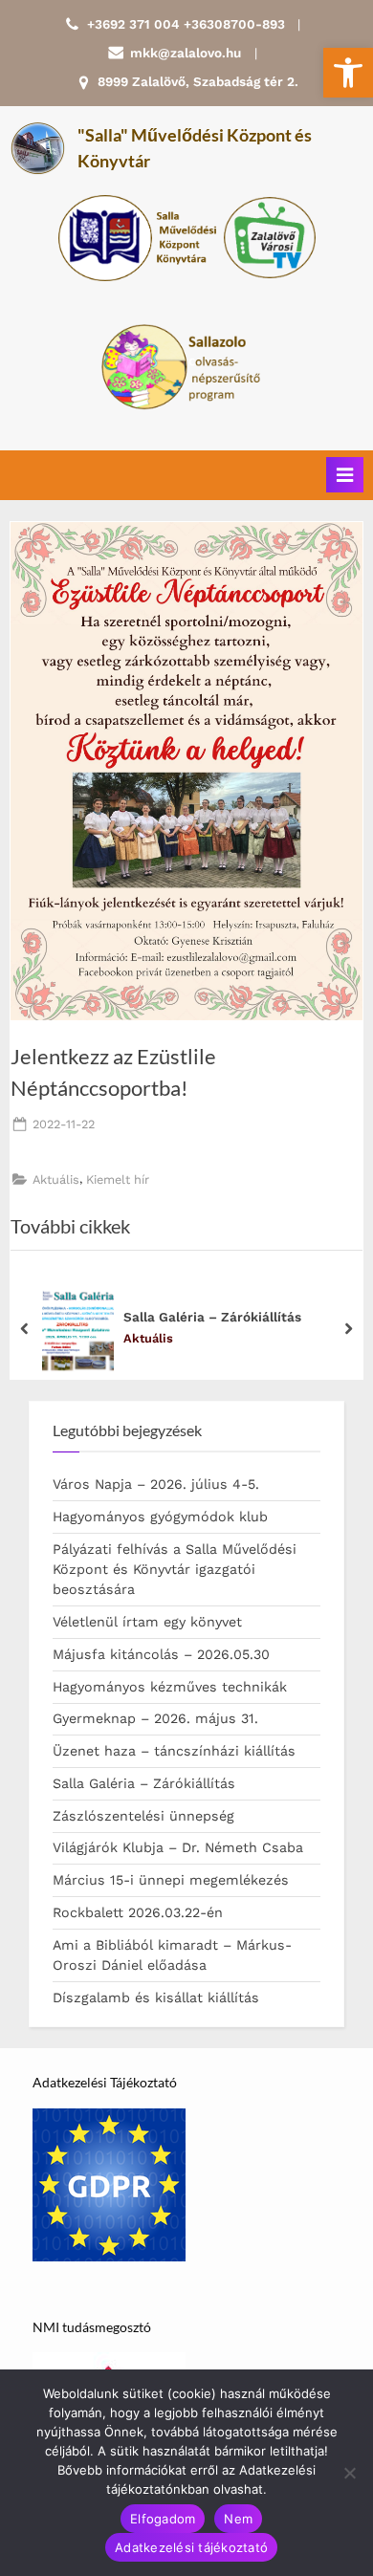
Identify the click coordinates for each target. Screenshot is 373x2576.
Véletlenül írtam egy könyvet (147, 1622)
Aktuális (56, 1179)
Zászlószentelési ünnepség (143, 1816)
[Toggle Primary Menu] (345, 475)
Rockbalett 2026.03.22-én (138, 1912)
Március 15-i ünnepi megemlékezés (171, 1880)
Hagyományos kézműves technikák (170, 1687)
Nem (238, 2519)
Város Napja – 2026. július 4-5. (156, 1484)
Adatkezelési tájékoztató (191, 2547)
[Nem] (349, 2473)
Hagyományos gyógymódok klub (160, 1517)
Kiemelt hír (118, 1179)
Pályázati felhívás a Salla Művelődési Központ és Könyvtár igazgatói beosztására (175, 1570)
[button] (348, 73)
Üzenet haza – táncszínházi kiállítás (174, 1751)
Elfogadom (163, 2519)
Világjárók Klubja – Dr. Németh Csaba (178, 1847)
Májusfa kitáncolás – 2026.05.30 (161, 1654)
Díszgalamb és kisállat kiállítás (156, 1997)
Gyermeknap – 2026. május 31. (155, 1718)
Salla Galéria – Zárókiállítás (212, 1316)
